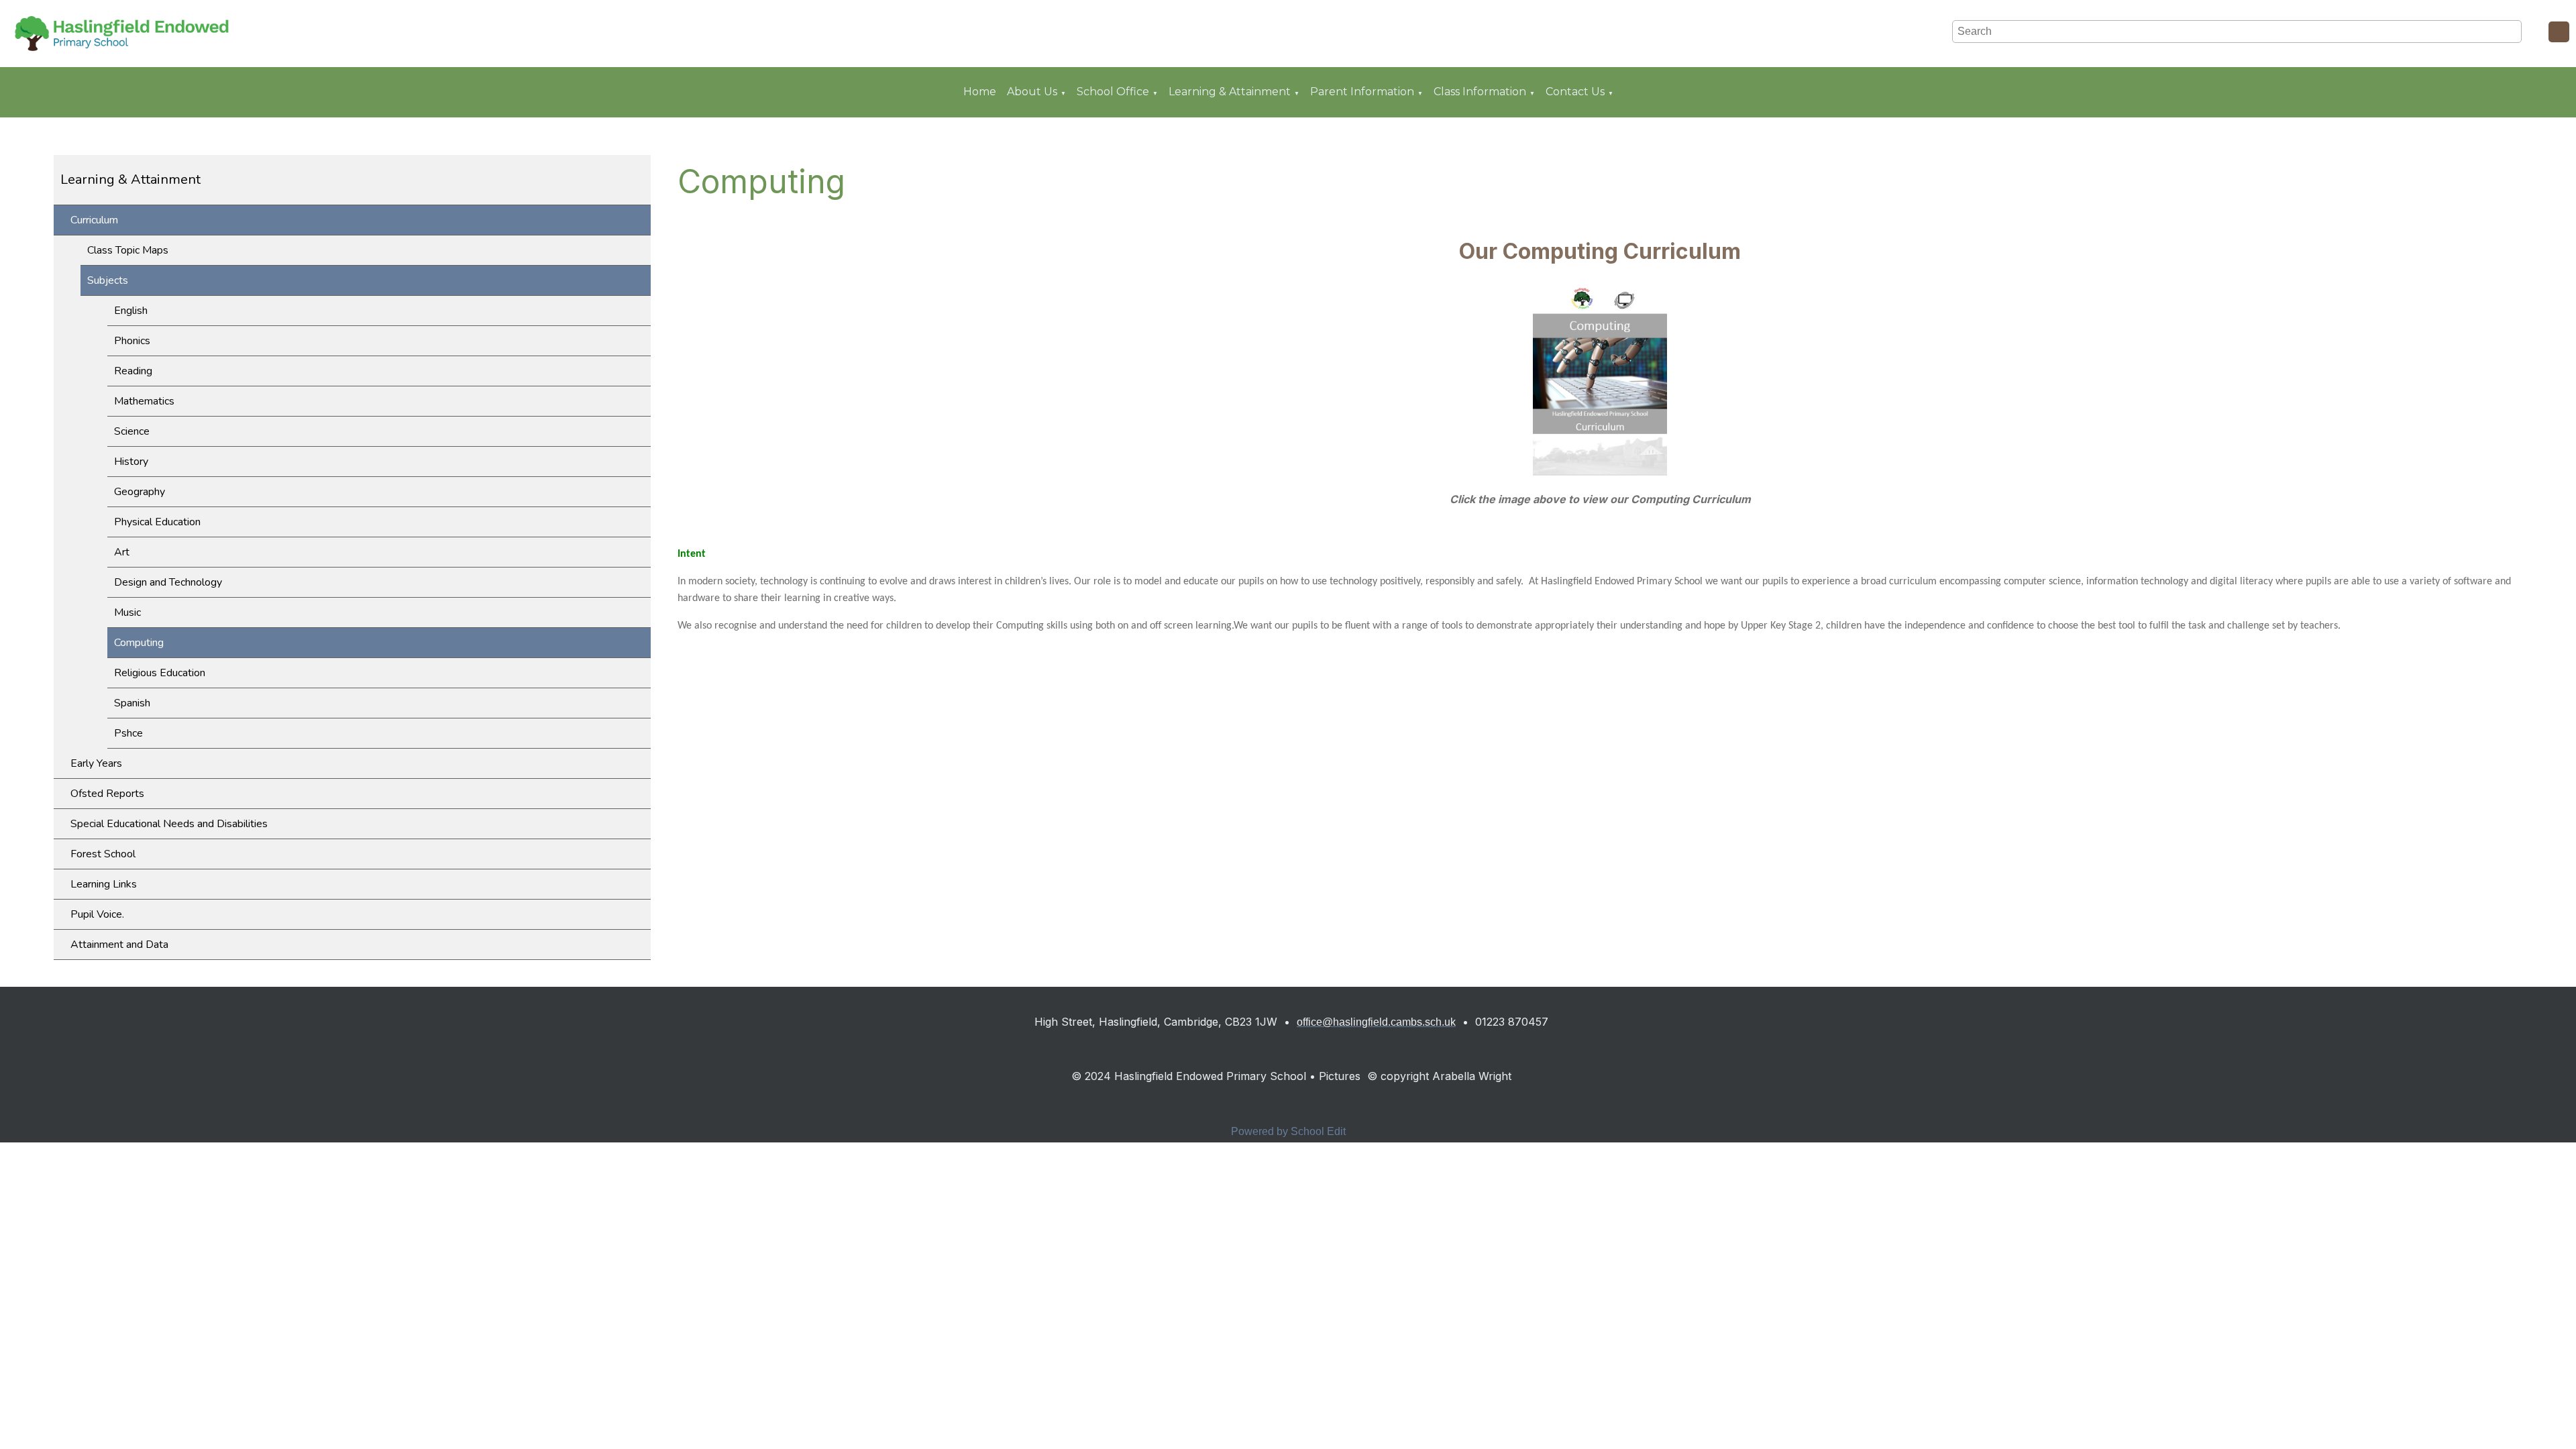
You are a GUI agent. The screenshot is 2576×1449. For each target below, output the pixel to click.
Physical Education (157, 522)
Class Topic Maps (128, 250)
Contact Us (1575, 92)
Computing (139, 643)
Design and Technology (168, 582)
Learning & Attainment (1230, 92)
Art (122, 552)
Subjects (108, 280)
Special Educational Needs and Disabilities (169, 824)
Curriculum (94, 220)
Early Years (96, 763)
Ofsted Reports (107, 794)
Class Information (1480, 92)
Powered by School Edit (1288, 1131)
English (131, 311)
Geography (140, 492)
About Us (1032, 92)
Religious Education (160, 673)
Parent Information (1362, 92)
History (131, 462)
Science (132, 431)
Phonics (132, 341)
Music (127, 612)
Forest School (103, 854)
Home (980, 92)
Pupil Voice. (97, 914)
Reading (133, 371)
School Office (1113, 92)
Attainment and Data (119, 945)
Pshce (128, 733)
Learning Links (104, 884)
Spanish (132, 703)
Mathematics (144, 401)
